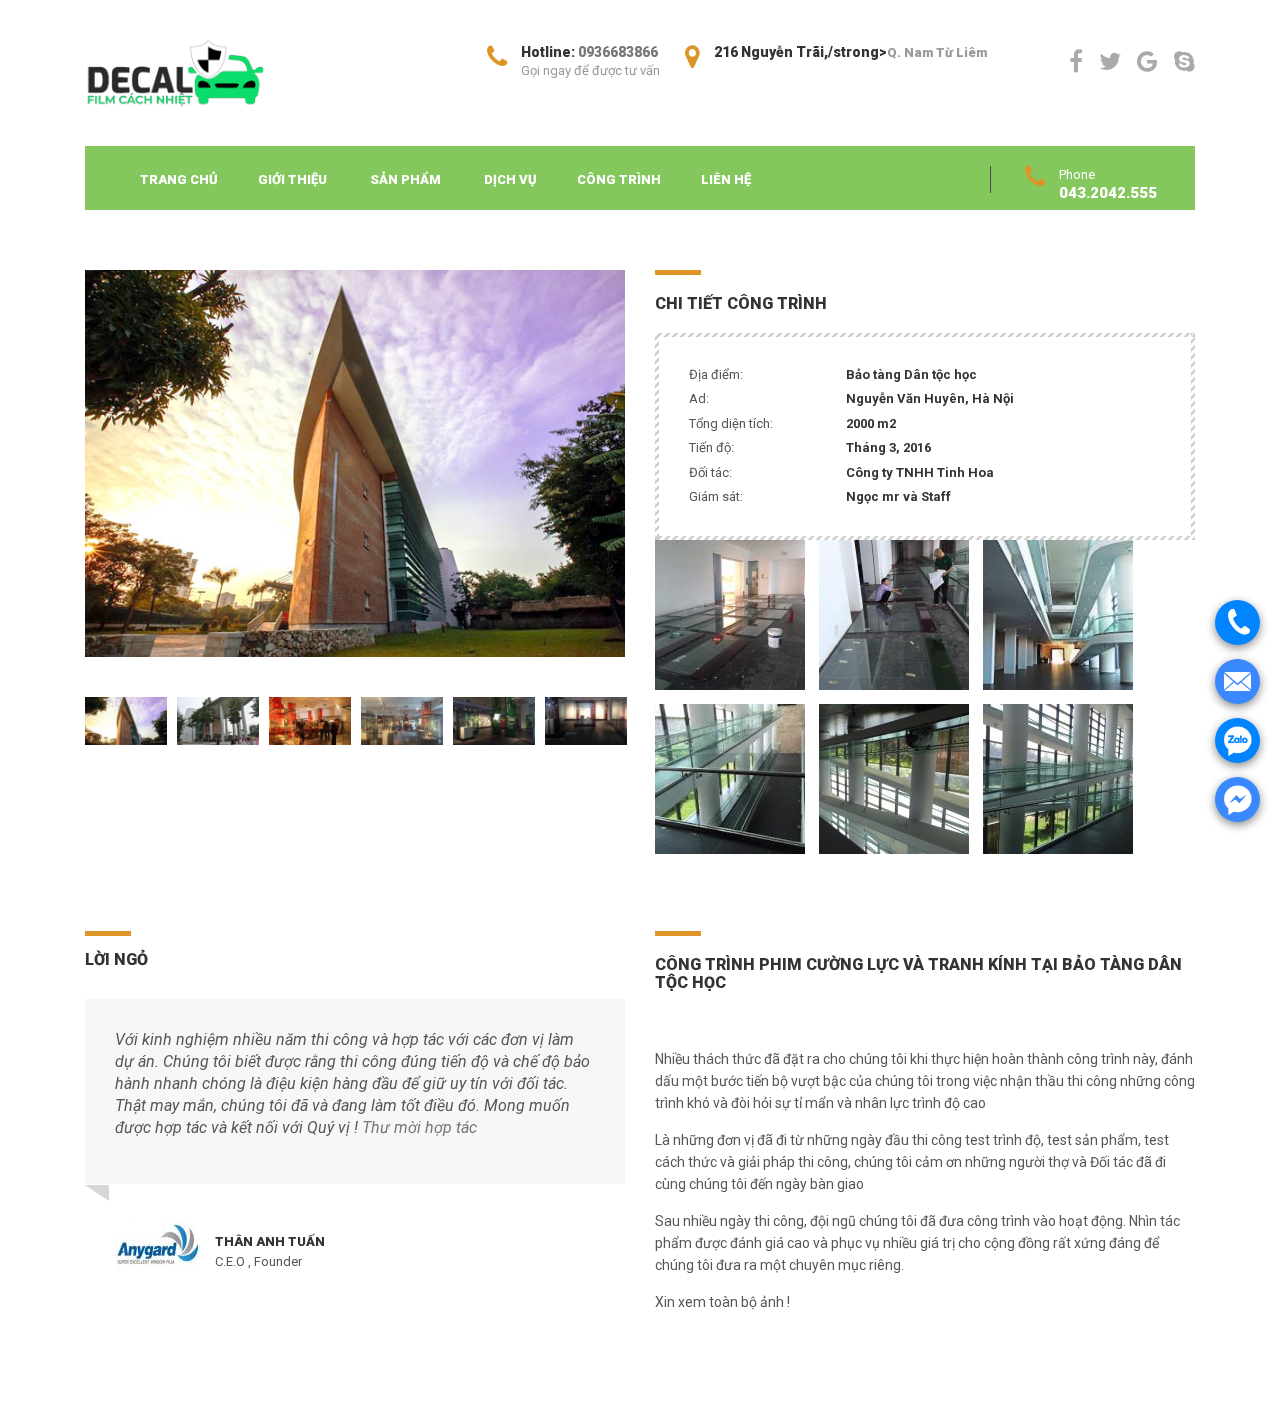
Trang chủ (179, 179)
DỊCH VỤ (510, 179)
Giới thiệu (292, 179)
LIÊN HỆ (726, 179)
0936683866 (618, 52)
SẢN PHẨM (405, 179)
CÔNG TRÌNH (619, 179)
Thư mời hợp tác (419, 1127)
